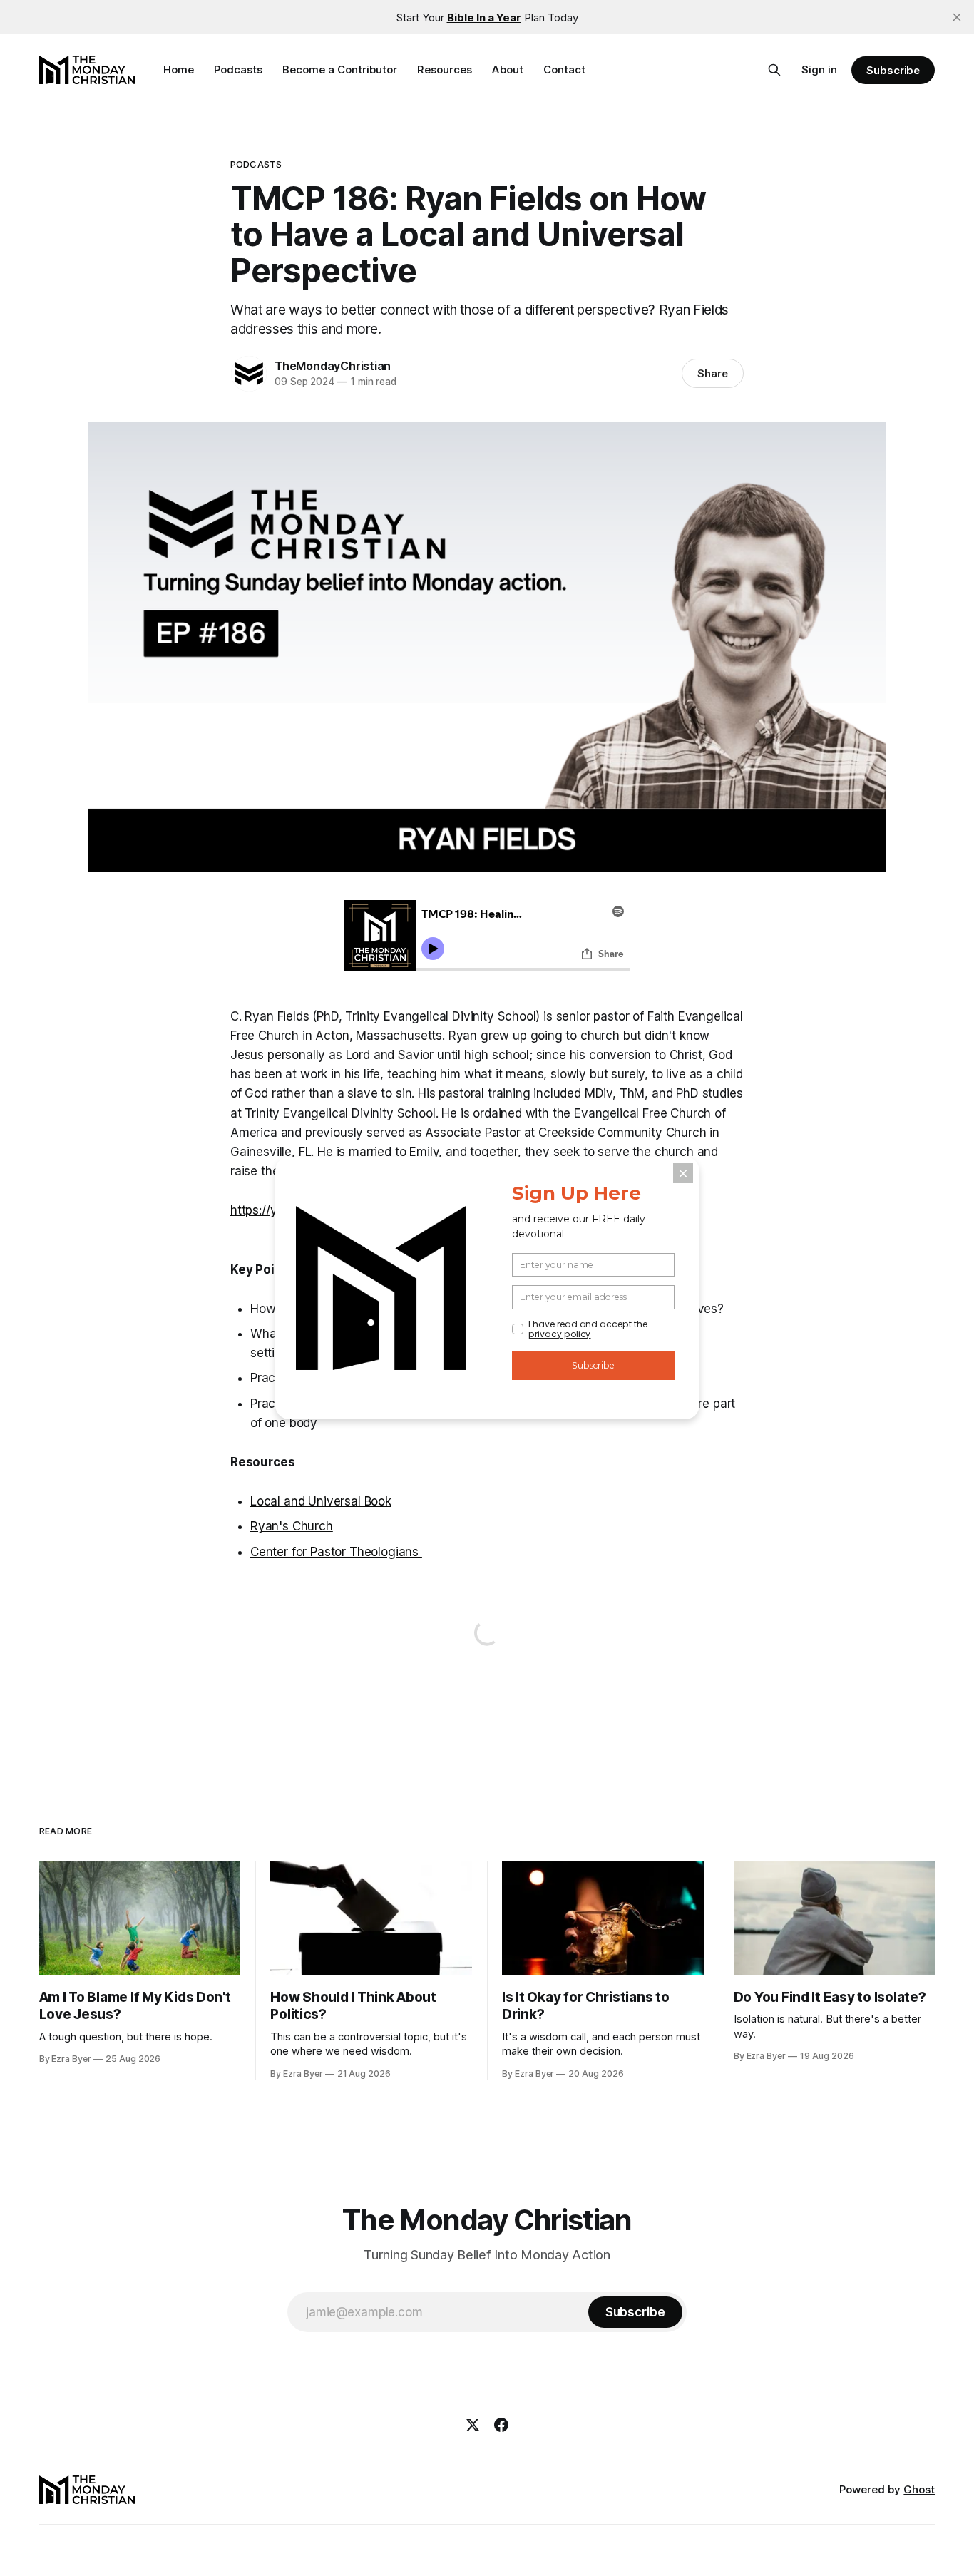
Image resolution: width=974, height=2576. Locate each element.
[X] (473, 2425)
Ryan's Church (292, 1526)
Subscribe (893, 70)
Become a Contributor (340, 70)
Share (713, 373)
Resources (445, 70)
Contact (564, 70)
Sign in (819, 70)
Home (179, 70)
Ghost (919, 2489)
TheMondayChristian (333, 366)
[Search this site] (774, 70)
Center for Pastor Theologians (336, 1552)
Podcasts (238, 70)
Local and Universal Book (321, 1501)
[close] (957, 17)
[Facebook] (501, 2425)
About (508, 70)
